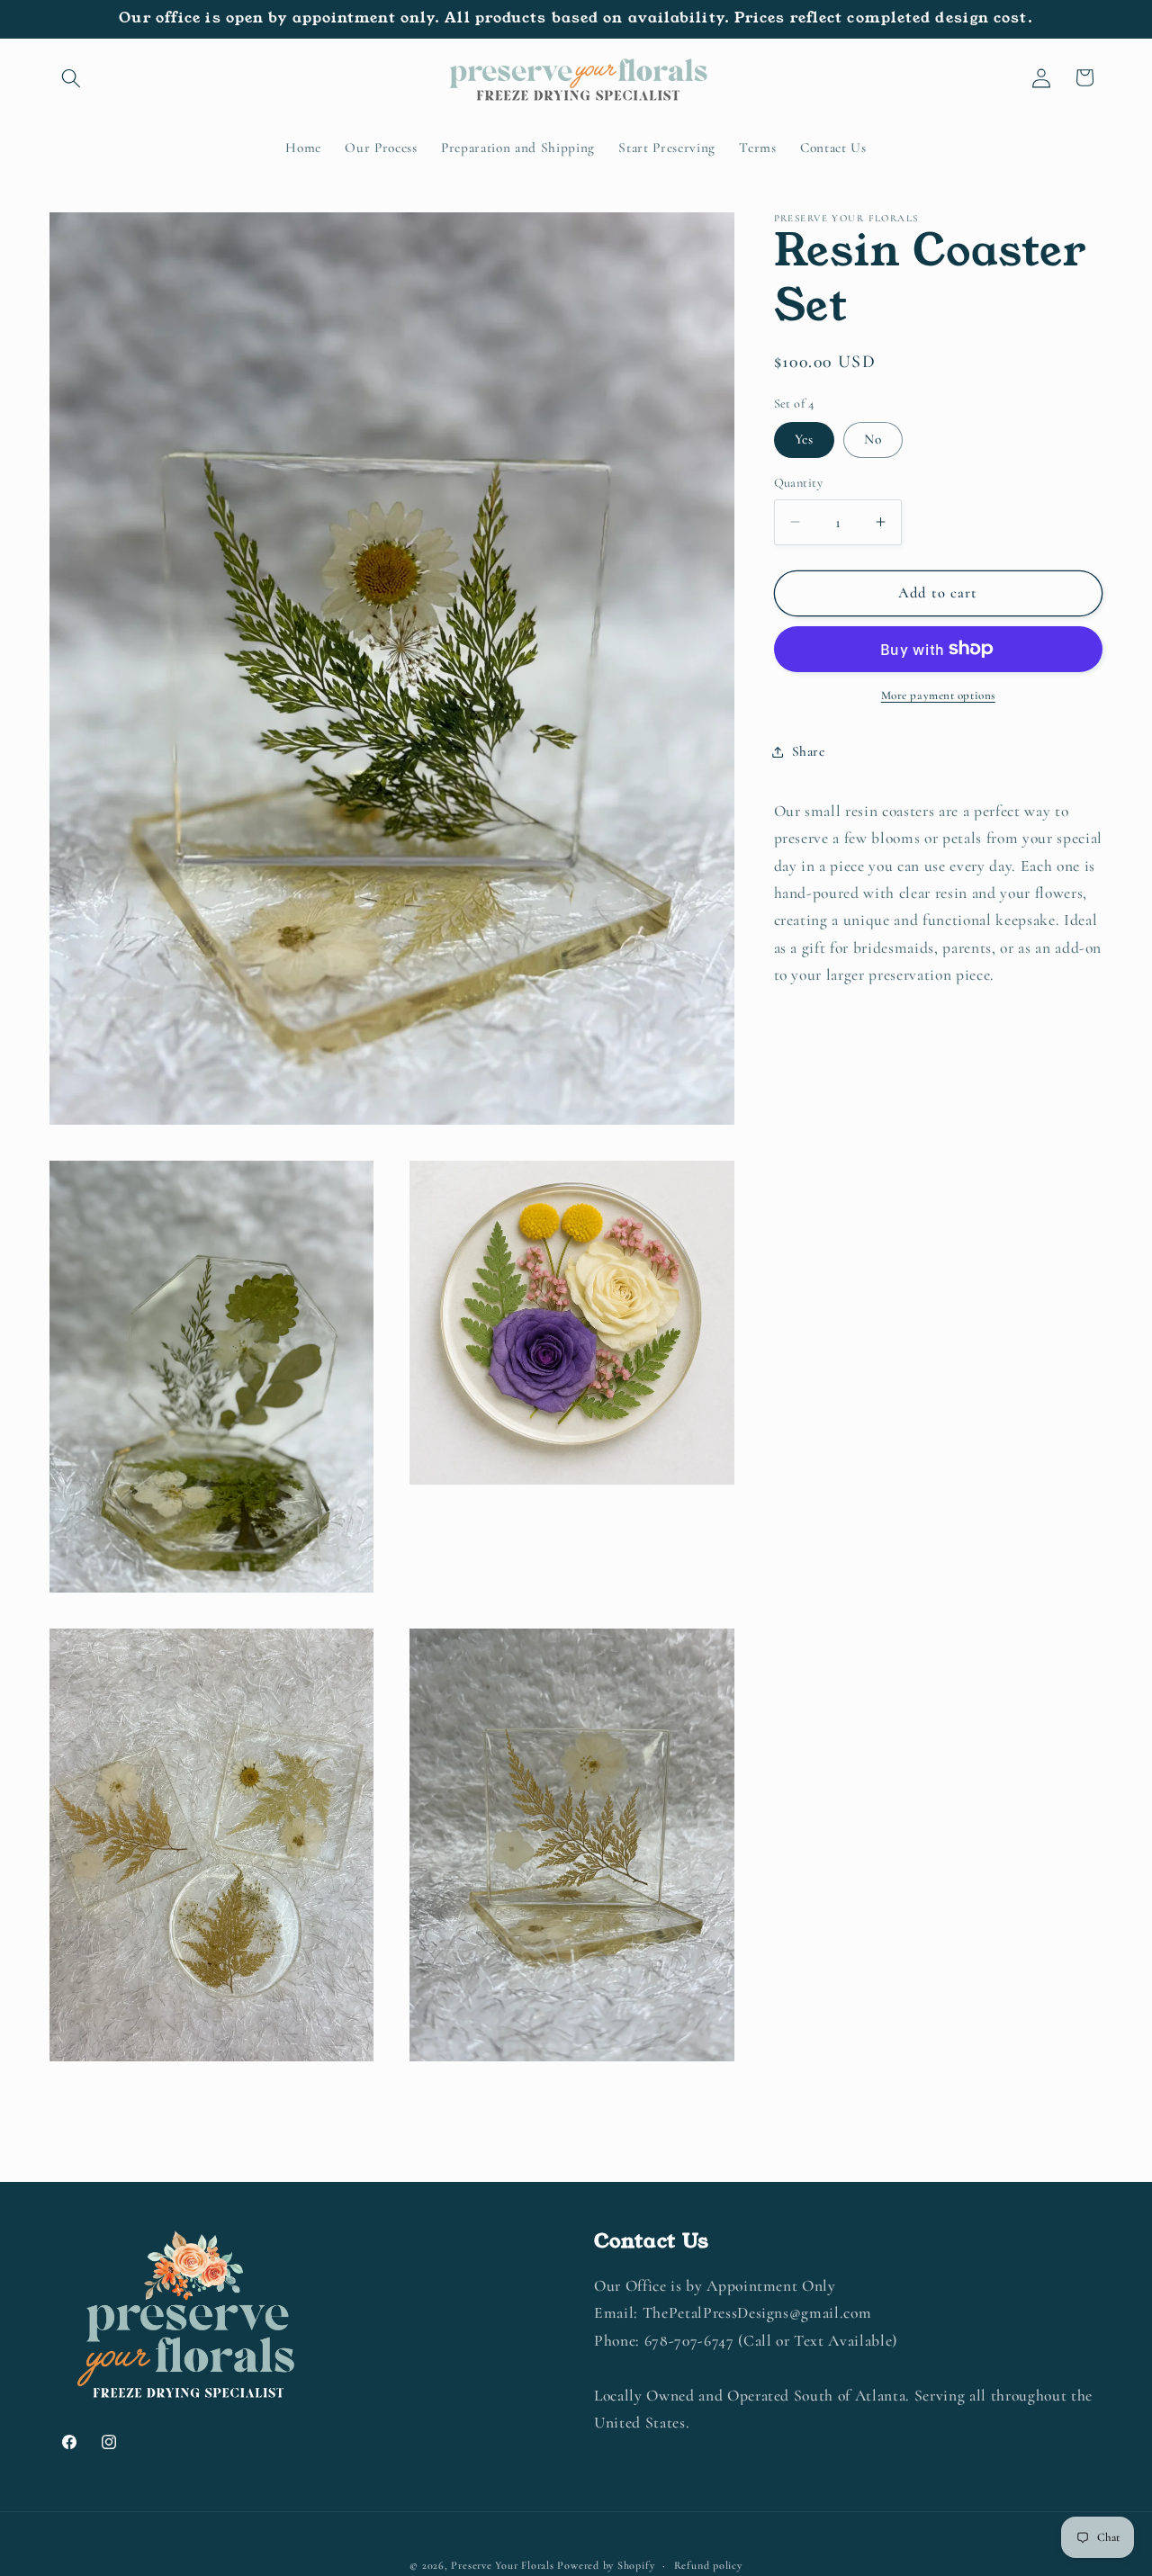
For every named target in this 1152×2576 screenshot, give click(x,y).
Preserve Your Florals (502, 2565)
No (873, 439)
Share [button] (809, 751)
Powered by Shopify (606, 2565)
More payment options (938, 696)
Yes (804, 439)
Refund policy (708, 2565)
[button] (71, 77)
